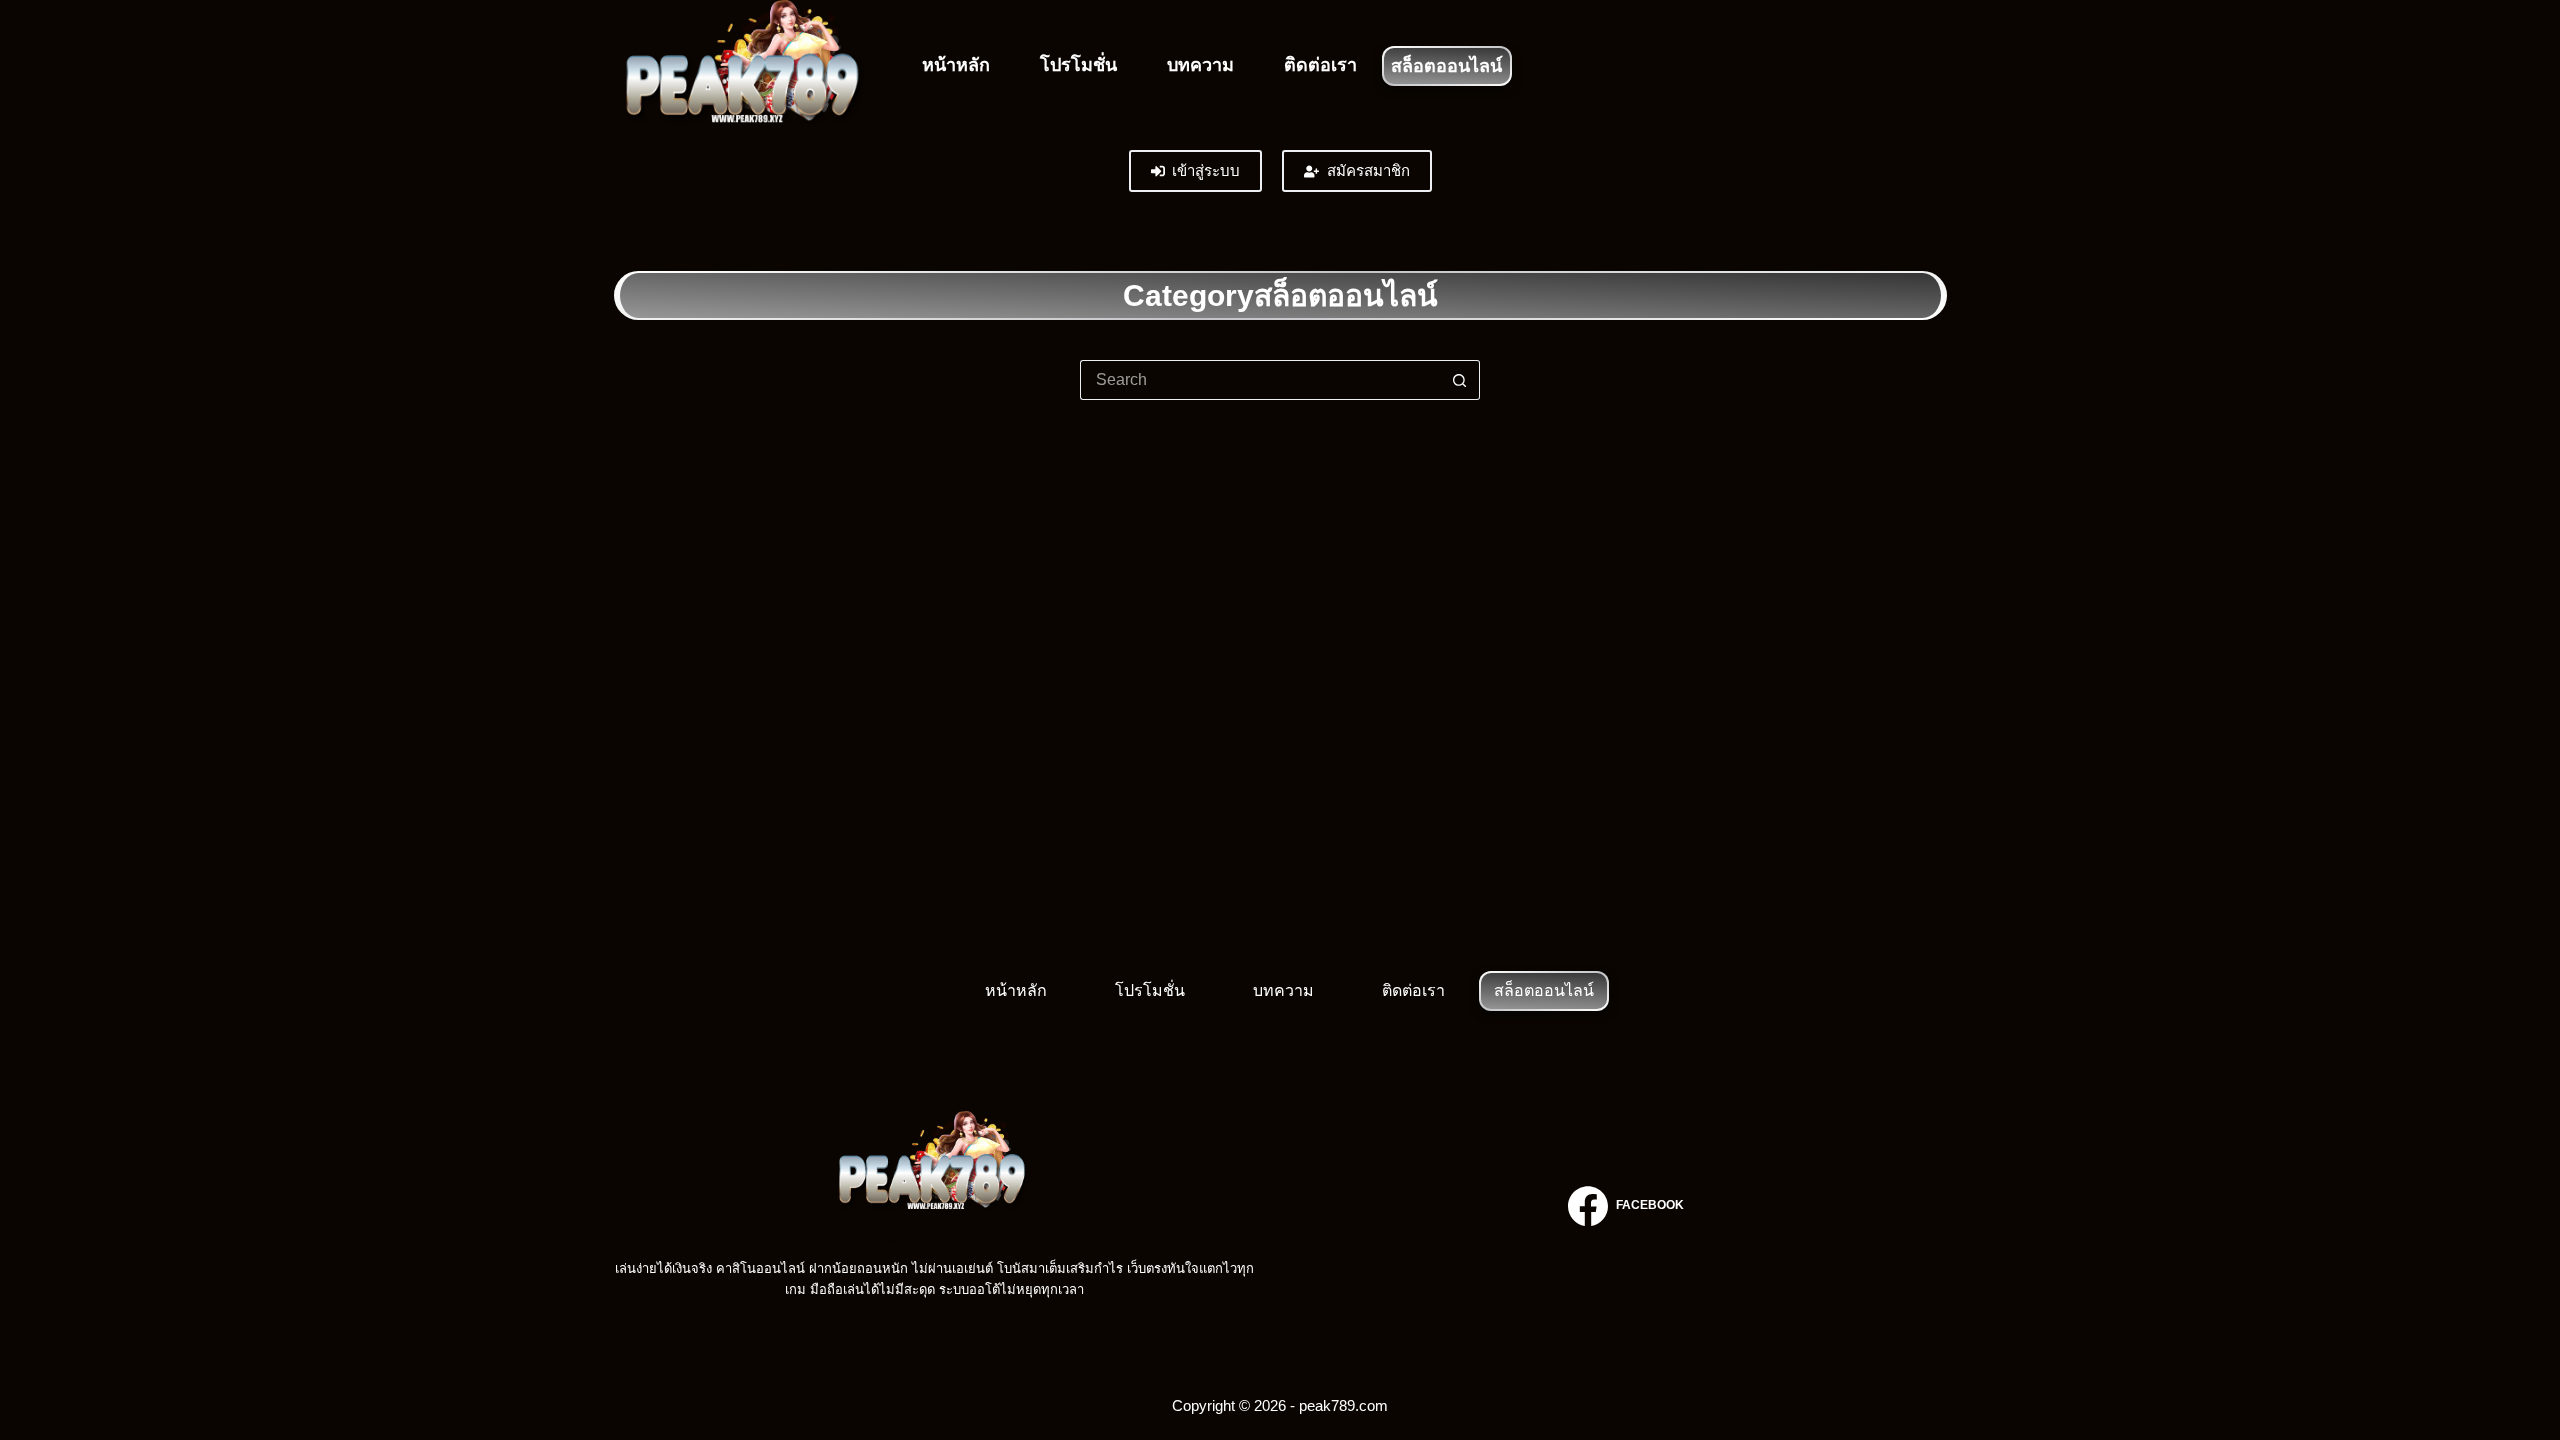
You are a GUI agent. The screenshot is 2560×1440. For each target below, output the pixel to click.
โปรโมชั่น (1078, 65)
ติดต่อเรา (1320, 65)
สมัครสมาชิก (1368, 170)
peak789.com (934, 1234)
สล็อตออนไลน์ (1446, 66)
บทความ (1200, 65)
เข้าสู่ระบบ (1206, 170)
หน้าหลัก (956, 65)
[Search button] (1460, 380)
